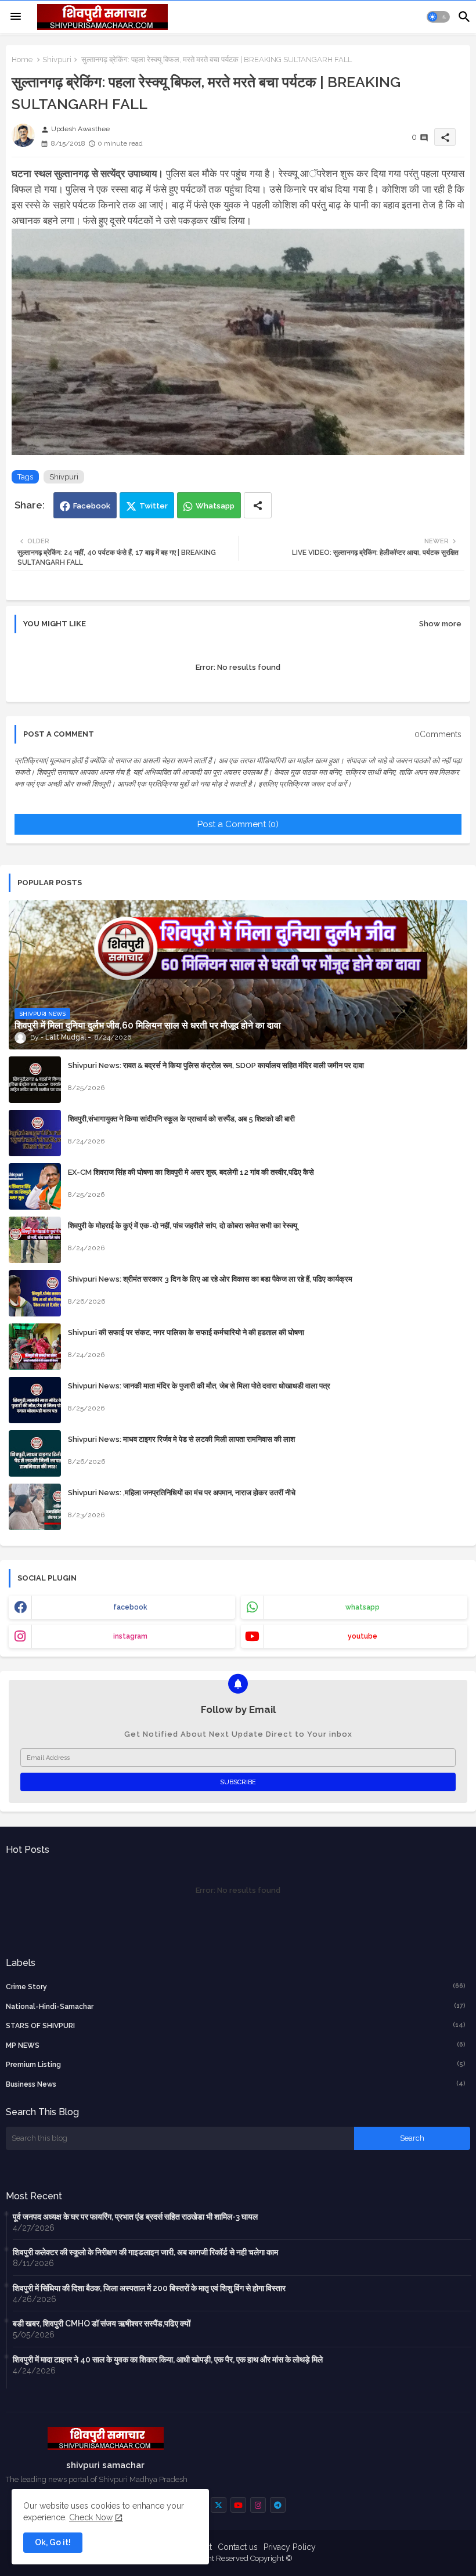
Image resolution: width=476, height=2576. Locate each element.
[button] (438, 17)
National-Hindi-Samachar (236, 2006)
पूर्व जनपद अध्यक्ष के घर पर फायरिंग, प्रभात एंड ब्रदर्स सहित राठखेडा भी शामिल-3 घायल (135, 2217)
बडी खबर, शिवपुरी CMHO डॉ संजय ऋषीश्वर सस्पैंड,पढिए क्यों (102, 2324)
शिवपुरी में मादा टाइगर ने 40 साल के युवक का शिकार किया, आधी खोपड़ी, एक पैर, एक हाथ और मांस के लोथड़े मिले (168, 2359)
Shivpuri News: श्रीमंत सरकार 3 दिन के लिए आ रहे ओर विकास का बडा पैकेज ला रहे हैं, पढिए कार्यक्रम (210, 1279)
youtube (363, 1636)
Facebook (92, 506)
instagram (130, 1636)
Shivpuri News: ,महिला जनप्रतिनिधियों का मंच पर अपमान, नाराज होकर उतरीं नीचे (182, 1493)
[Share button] (258, 505)
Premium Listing (236, 2064)
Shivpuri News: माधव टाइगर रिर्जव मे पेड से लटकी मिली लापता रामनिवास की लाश (181, 1439)
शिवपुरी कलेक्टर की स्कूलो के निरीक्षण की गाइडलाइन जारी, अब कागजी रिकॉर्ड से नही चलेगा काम (145, 2252)
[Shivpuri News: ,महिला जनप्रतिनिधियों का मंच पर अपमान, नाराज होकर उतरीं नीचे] (35, 1507)
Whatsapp (215, 506)
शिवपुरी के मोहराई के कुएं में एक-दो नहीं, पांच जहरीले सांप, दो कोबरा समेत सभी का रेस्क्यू (183, 1226)
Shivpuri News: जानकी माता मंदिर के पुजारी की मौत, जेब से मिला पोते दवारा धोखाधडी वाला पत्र (199, 1386)
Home (22, 59)
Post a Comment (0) (238, 824)
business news (236, 2084)
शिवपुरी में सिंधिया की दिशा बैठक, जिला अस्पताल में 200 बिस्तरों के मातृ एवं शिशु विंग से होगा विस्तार (149, 2288)
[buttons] (219, 2505)
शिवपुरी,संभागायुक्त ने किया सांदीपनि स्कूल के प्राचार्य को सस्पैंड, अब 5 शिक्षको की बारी (181, 1119)
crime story (236, 1987)
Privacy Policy (290, 2547)
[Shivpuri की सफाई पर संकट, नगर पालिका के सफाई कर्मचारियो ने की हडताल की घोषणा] (35, 1347)
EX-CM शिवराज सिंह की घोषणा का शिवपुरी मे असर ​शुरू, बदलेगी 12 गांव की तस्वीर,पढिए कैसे (191, 1172)
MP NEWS (236, 2045)
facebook (130, 1607)
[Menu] (16, 17)
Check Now (91, 2517)
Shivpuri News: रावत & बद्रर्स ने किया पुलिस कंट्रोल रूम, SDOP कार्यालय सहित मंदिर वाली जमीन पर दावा (216, 1065)
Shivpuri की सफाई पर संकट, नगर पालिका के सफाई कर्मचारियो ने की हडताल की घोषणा (186, 1332)
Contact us (238, 2547)
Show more (440, 624)
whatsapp (363, 1607)
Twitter (154, 506)
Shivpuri (57, 59)
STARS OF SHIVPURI (236, 2025)
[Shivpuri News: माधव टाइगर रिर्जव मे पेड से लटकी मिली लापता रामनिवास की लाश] (35, 1453)
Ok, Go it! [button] (53, 2542)
